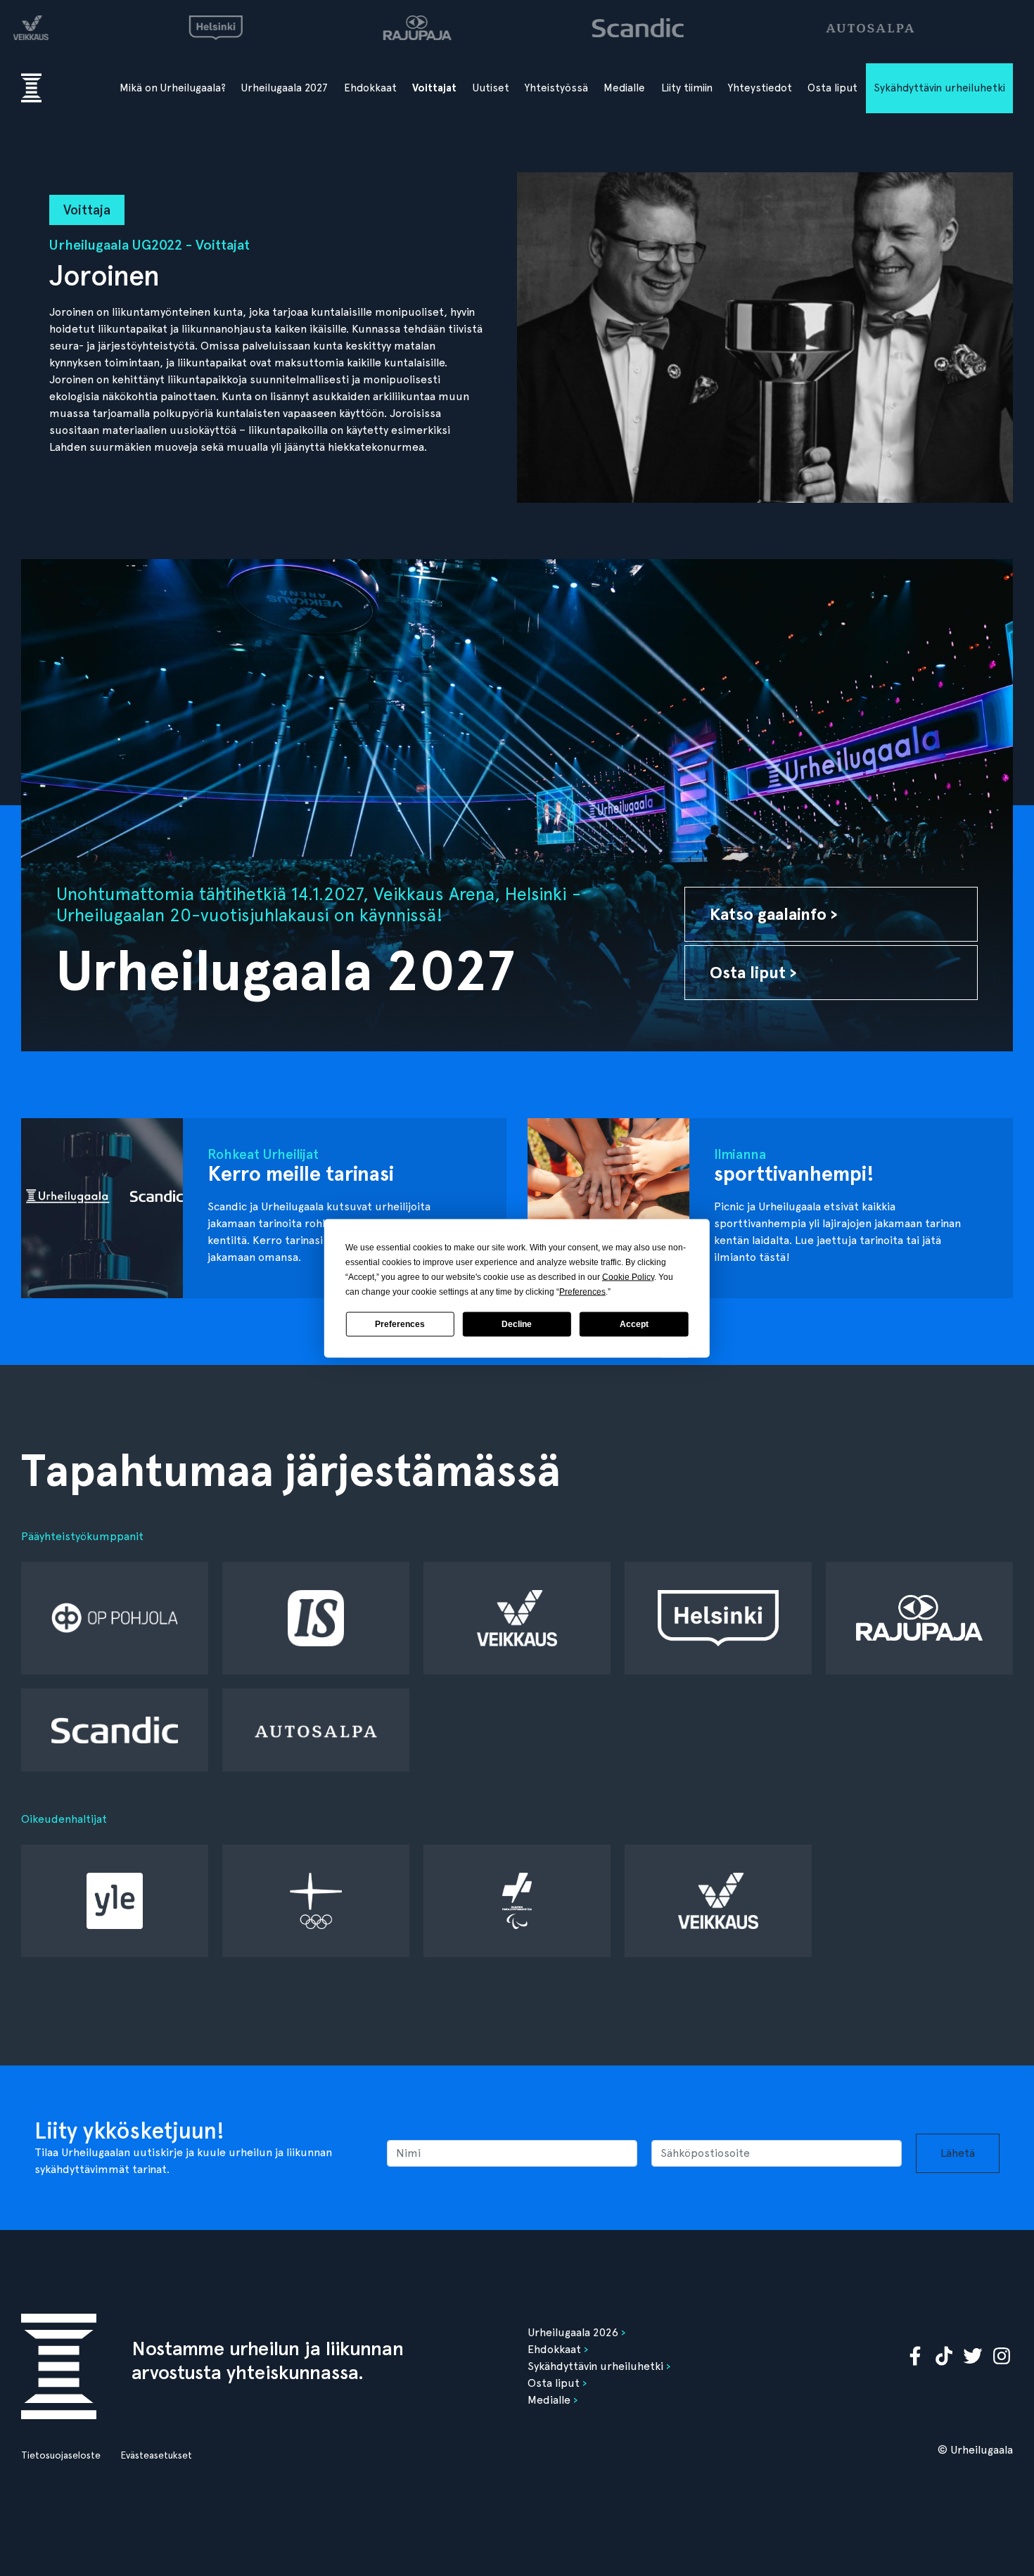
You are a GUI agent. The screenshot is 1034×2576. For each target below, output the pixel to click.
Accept (634, 1324)
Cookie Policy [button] (628, 1276)
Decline (517, 1324)
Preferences (400, 1324)
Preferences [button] (582, 1291)
